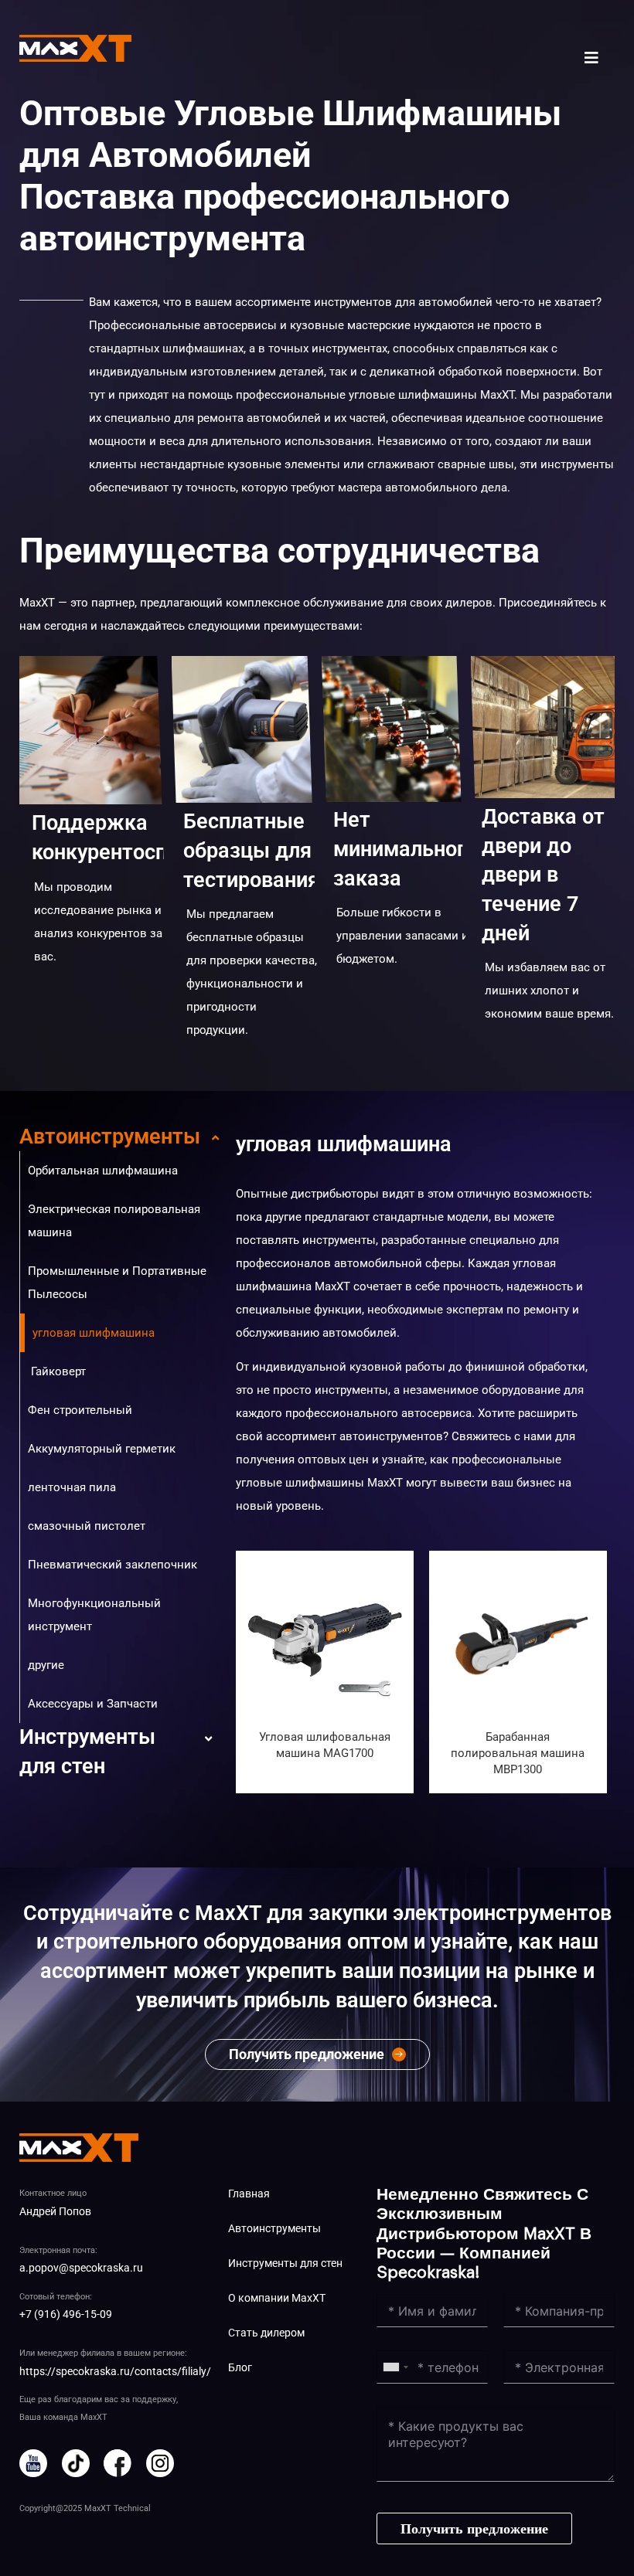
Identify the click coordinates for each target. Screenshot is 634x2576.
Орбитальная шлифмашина (103, 1171)
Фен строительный (80, 1410)
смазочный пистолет (87, 1526)
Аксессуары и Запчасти (93, 1704)
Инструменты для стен (87, 1752)
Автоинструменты (110, 1137)
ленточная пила (72, 1487)
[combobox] (395, 2367)
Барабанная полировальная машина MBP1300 (518, 1753)
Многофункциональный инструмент (94, 1615)
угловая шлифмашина (94, 1333)
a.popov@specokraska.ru (81, 2268)
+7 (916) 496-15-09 (66, 2314)
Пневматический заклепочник (112, 1565)
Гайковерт (57, 1371)
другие (46, 1665)
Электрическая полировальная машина (114, 1221)
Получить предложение (474, 2529)
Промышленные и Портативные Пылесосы (117, 1283)
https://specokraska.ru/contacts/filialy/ (115, 2371)
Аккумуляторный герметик (102, 1449)
